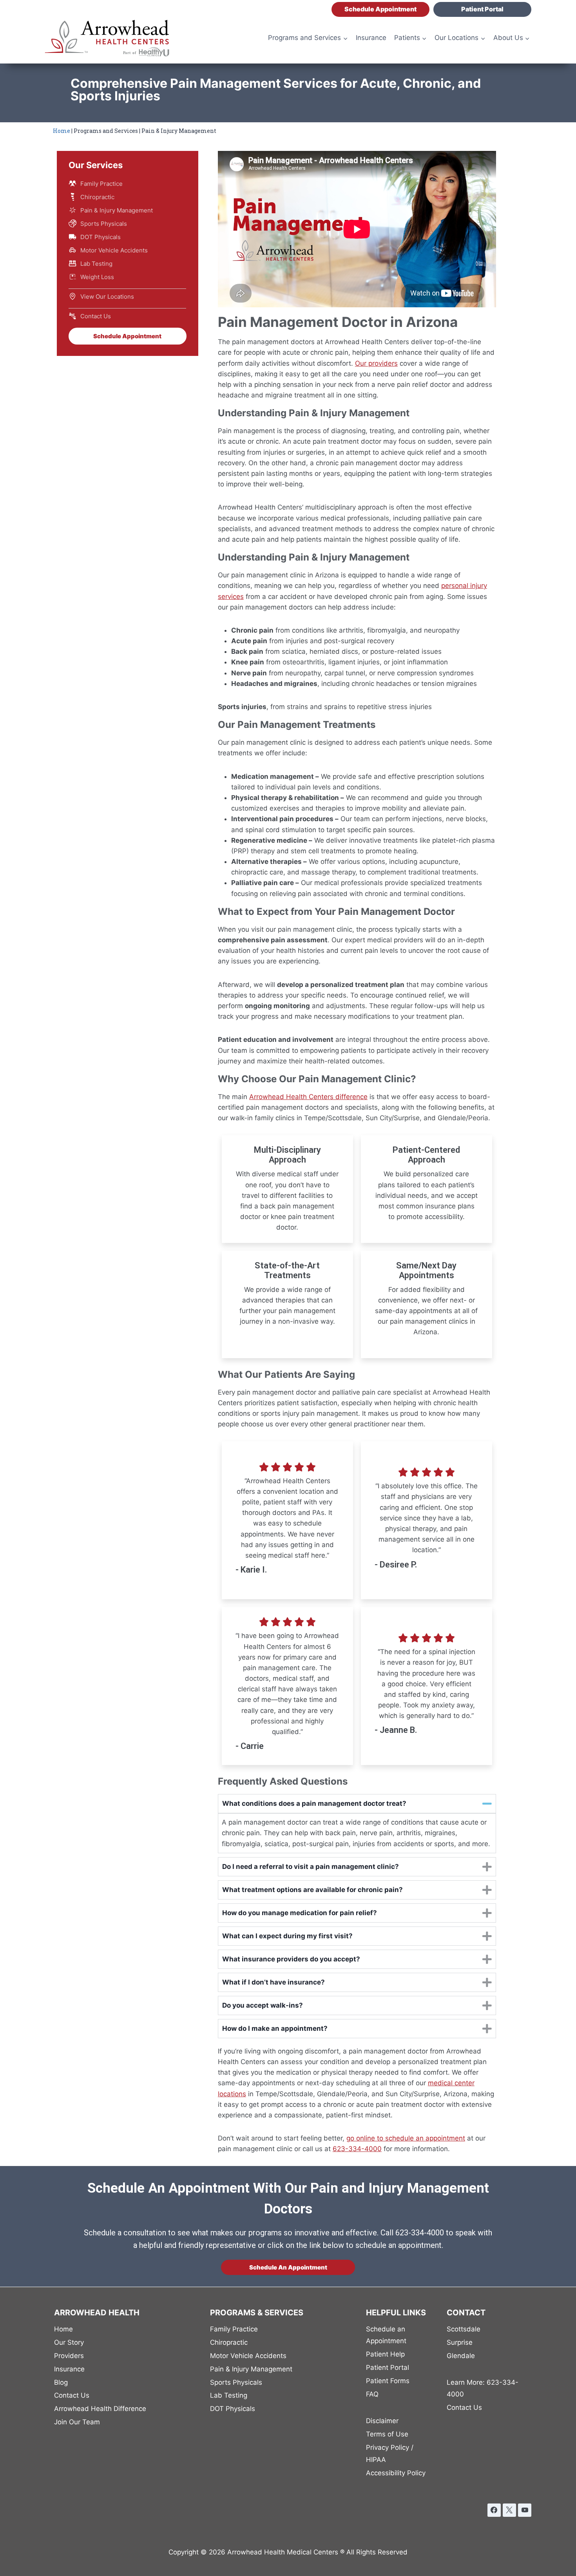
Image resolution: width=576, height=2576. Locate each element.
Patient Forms (388, 2381)
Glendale (461, 2356)
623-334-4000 (483, 2388)
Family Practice (101, 184)
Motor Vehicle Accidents (114, 250)
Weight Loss (97, 277)
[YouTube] (525, 2510)
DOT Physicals (101, 237)
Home (62, 131)
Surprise (460, 2342)
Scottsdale (464, 2329)
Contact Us (96, 316)
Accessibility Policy (396, 2473)
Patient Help (385, 2354)
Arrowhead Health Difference (100, 2409)
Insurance (371, 38)
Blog (61, 2382)
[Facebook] (494, 2510)
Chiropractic (97, 197)
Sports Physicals (104, 224)
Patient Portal (482, 9)
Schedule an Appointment (386, 2335)
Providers (69, 2356)
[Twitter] (509, 2510)
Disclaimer (382, 2421)
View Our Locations (107, 297)
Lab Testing (96, 264)
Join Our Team (77, 2422)
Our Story (69, 2342)
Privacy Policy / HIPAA (390, 2454)
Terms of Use (387, 2434)
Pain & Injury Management (117, 210)
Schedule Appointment (380, 9)
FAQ (372, 2394)
